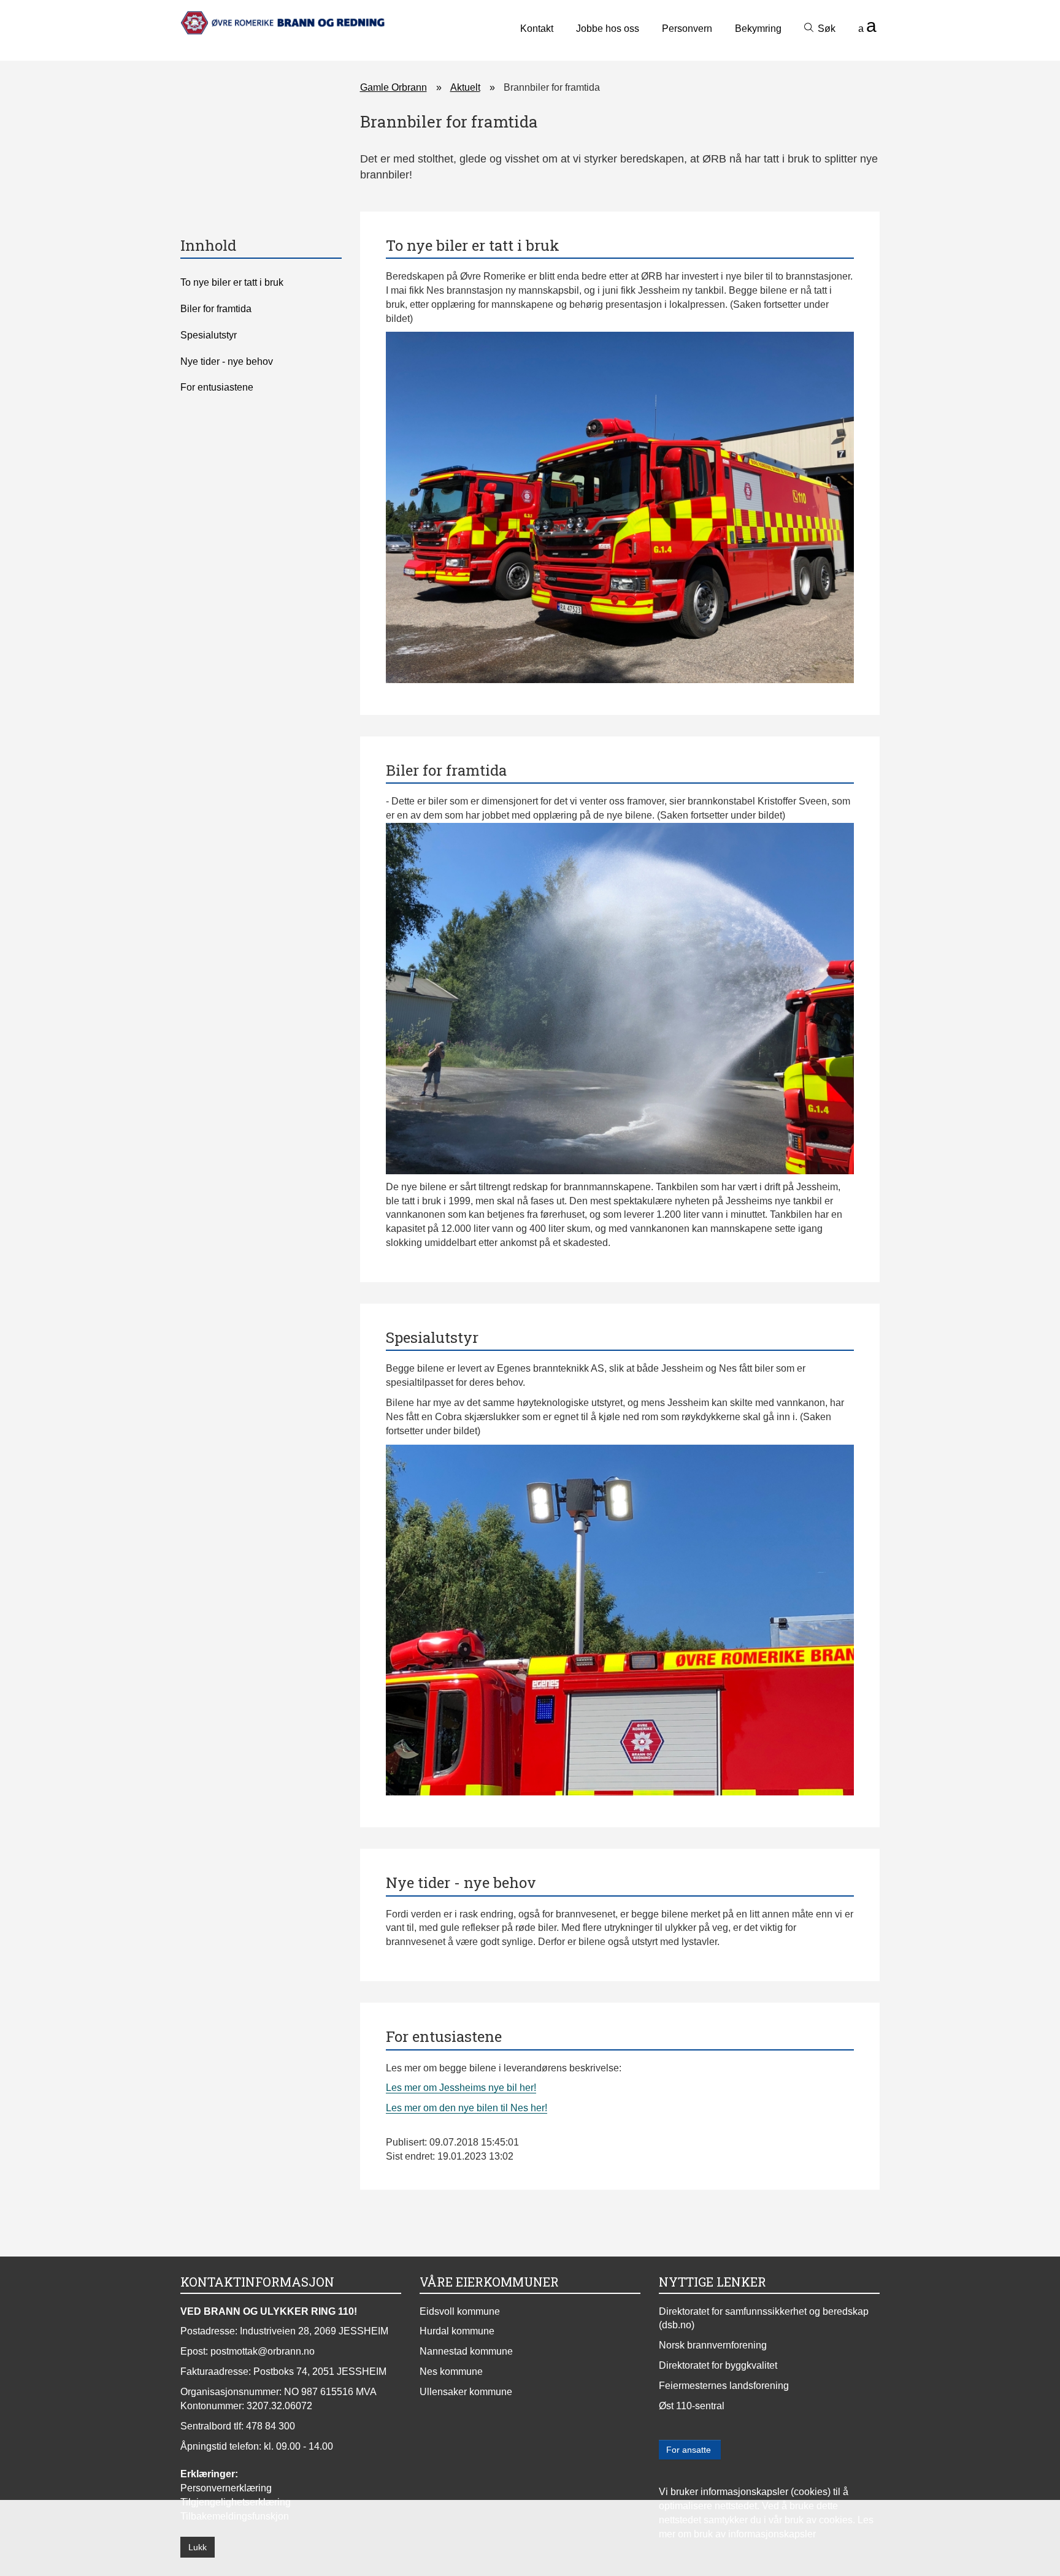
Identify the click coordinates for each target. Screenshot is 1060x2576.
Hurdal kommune (457, 2331)
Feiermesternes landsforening (724, 2386)
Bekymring (758, 29)
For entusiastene (217, 387)
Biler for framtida (216, 309)
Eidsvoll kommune (460, 2311)
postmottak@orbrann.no (263, 2351)
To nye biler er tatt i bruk (232, 282)
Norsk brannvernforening (713, 2345)
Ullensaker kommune (466, 2392)
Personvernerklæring (226, 2488)
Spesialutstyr (209, 335)
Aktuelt (465, 87)
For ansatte (690, 2450)
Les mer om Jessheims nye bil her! (461, 2088)
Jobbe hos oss (608, 29)
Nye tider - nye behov (227, 361)
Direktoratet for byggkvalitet (718, 2365)
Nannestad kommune (466, 2351)
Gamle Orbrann (394, 87)
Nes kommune (451, 2372)
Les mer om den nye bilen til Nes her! (467, 2108)
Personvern (687, 29)
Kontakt (537, 29)
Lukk (198, 2547)
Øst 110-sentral (692, 2406)
